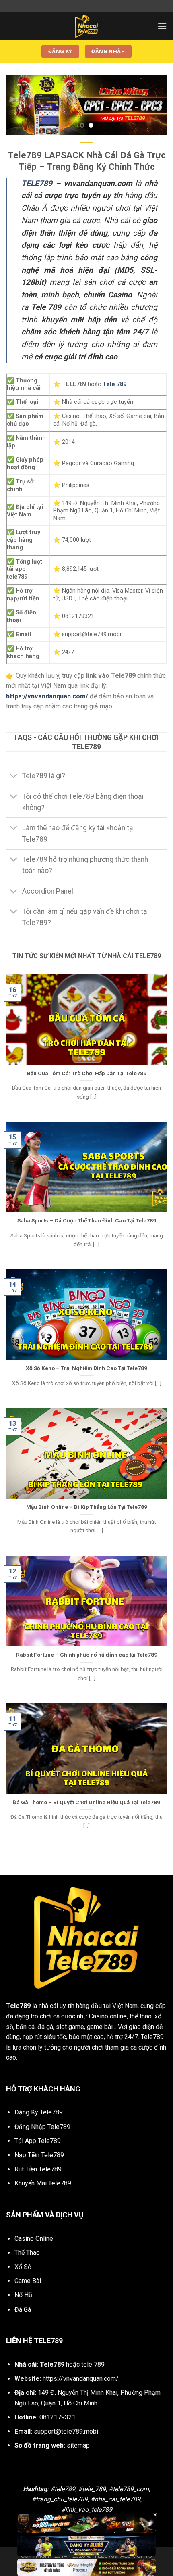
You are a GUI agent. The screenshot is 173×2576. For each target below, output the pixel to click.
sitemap (78, 2445)
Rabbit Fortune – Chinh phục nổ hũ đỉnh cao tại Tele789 (87, 1655)
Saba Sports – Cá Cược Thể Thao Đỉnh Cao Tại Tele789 (87, 1220)
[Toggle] (14, 777)
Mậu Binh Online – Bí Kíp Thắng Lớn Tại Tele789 (87, 1507)
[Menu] (162, 26)
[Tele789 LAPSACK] (86, 26)
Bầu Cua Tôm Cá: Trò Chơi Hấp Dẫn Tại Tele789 (87, 1073)
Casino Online (34, 2239)
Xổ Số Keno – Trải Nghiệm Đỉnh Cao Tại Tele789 (86, 1368)
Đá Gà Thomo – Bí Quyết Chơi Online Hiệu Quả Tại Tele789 (86, 1802)
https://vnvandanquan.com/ (81, 2379)
